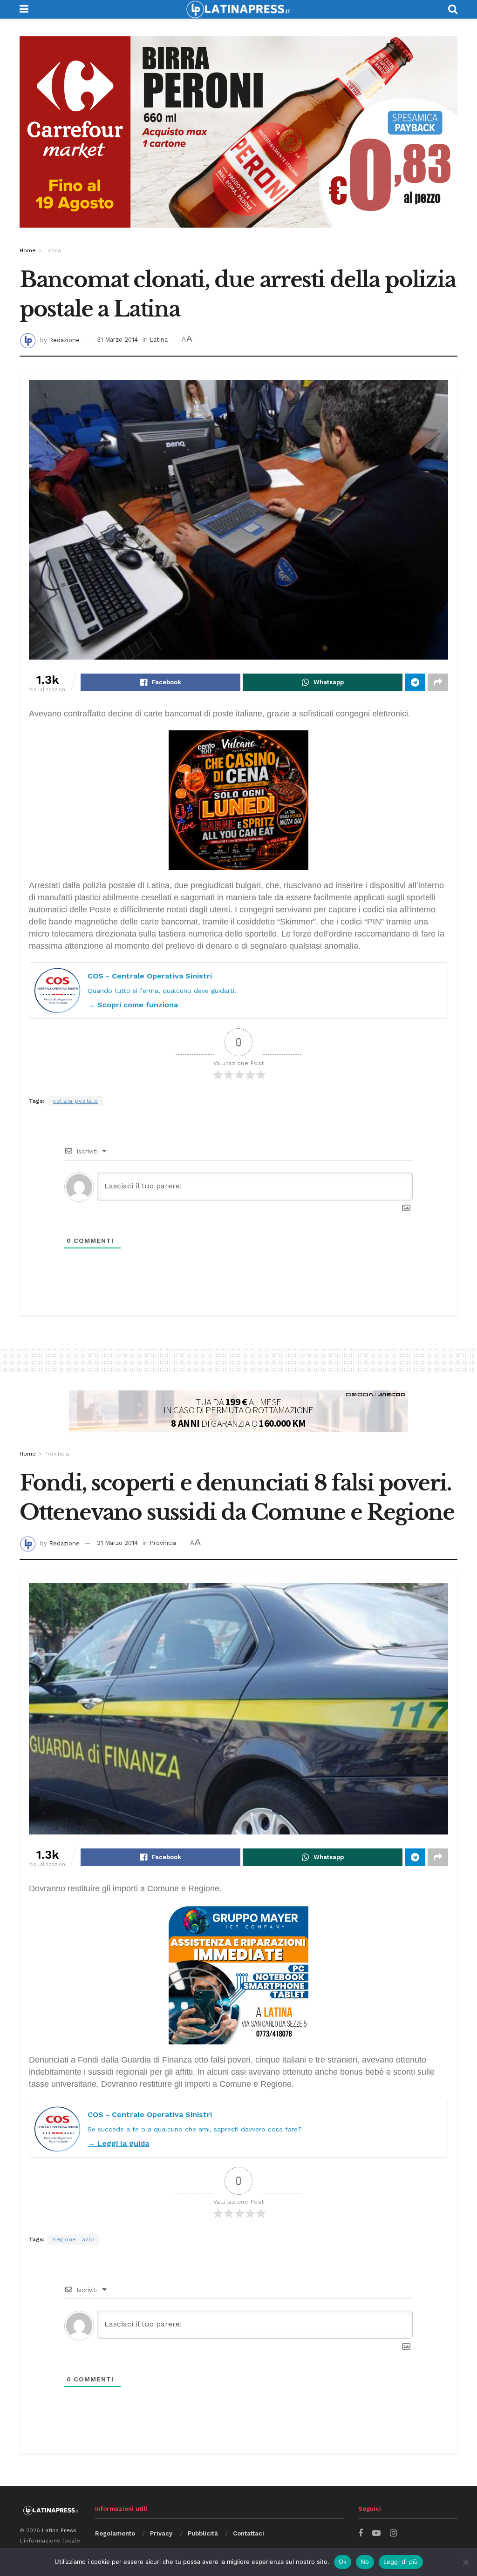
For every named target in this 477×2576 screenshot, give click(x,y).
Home (28, 250)
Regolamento (115, 2533)
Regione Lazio (73, 2239)
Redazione (64, 340)
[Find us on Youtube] (376, 2533)
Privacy (161, 2533)
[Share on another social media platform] (438, 682)
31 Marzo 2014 (117, 340)
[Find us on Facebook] (361, 2533)
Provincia (57, 1454)
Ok (343, 2562)
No (365, 2562)
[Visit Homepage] (238, 9)
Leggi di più (401, 2562)
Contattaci (249, 2533)
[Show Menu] (24, 9)
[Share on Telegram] (415, 682)
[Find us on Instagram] (393, 2533)
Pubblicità (203, 2533)
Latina (53, 250)
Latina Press (59, 2530)
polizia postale (75, 1101)
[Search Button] (453, 9)
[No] (465, 2562)
